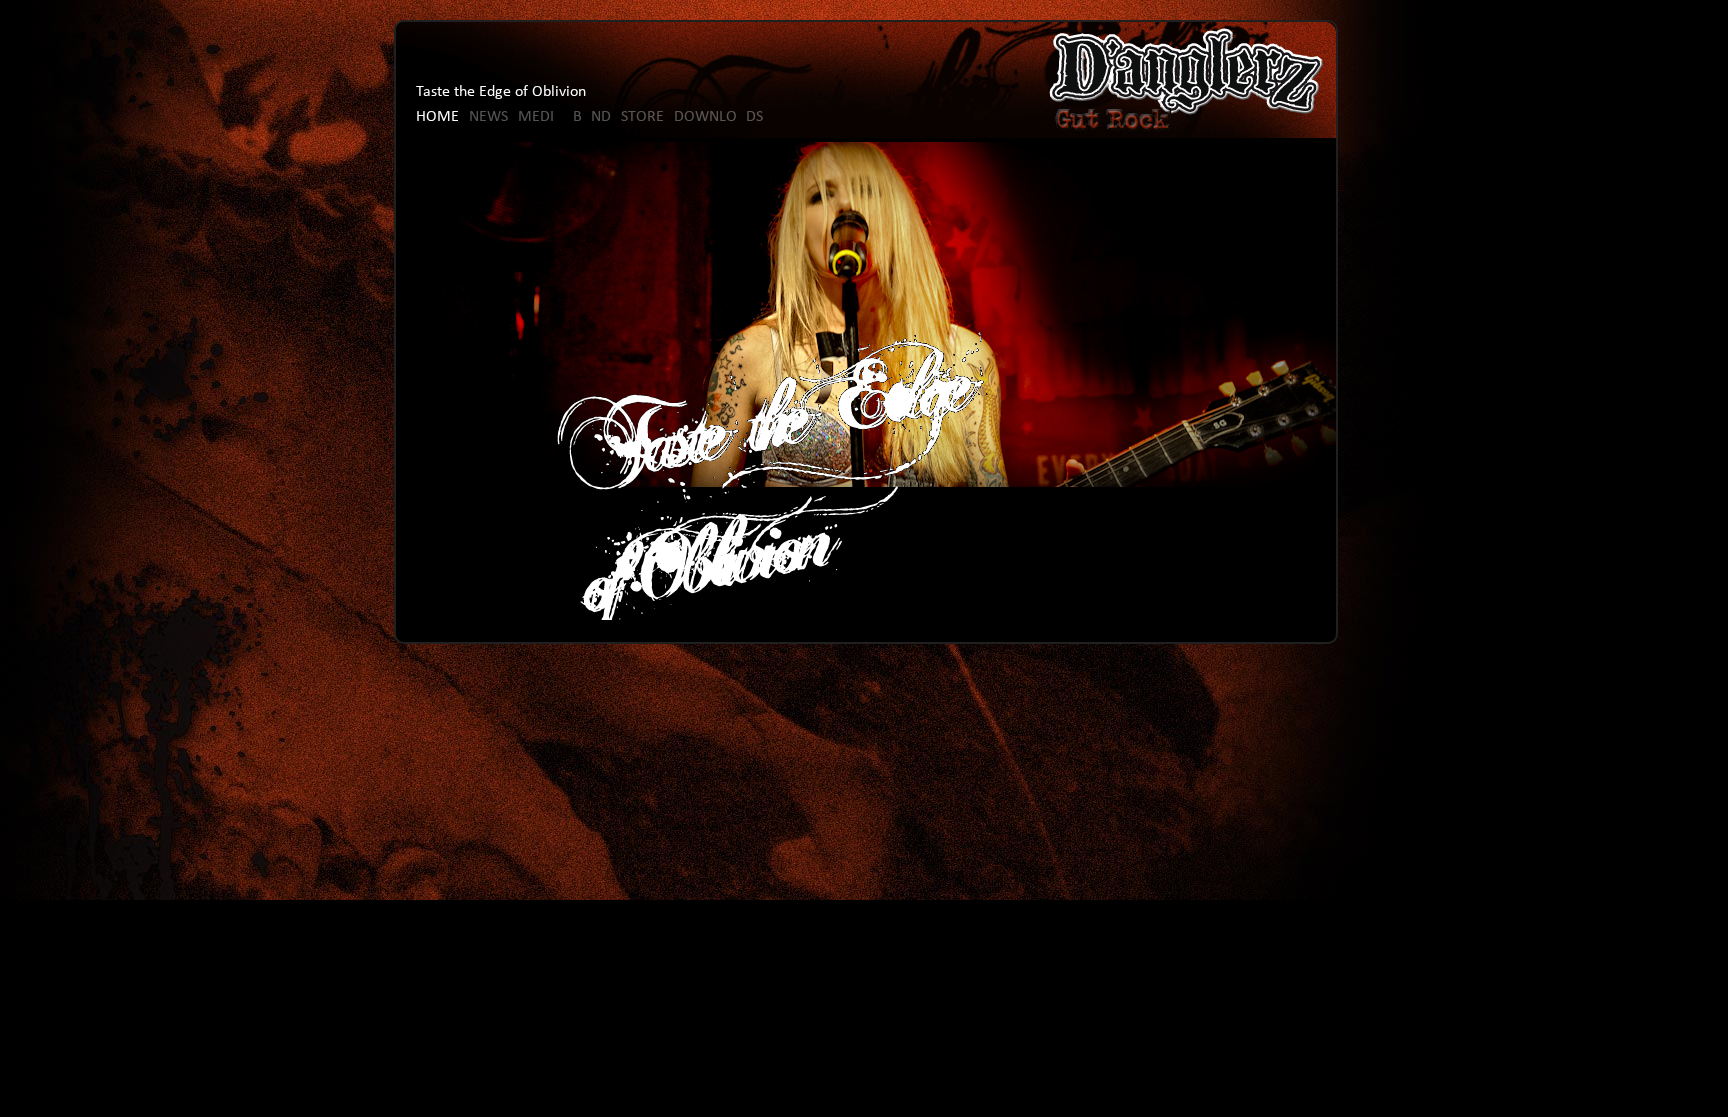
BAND (592, 117)
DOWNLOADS (718, 117)
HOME (437, 117)
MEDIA (540, 117)
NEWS (488, 117)
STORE (642, 117)
